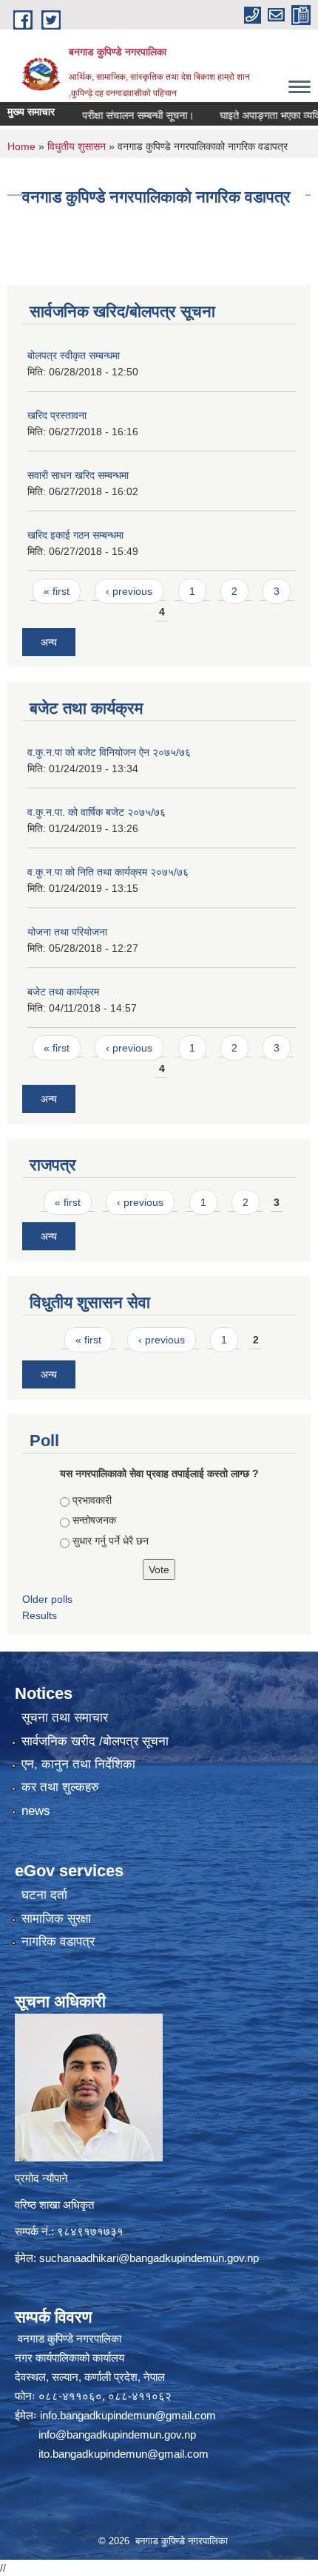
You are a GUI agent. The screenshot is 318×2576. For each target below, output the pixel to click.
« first (57, 591)
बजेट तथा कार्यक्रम (63, 992)
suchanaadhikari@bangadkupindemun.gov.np (149, 2258)
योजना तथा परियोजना (67, 932)
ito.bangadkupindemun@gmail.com (124, 2454)
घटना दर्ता (44, 1895)
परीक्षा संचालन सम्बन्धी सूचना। (116, 115)
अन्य (49, 642)
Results (40, 1615)
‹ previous (129, 591)
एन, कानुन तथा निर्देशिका (78, 1764)
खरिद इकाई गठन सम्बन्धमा (75, 535)
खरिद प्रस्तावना (57, 415)
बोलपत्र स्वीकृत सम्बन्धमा (74, 355)
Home (21, 146)
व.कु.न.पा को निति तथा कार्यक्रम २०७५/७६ (108, 872)
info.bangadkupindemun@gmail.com (128, 2415)
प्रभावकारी (92, 1500)
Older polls (47, 1599)
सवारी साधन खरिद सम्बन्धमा (78, 475)
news (36, 1811)
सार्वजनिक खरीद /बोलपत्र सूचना (95, 1741)
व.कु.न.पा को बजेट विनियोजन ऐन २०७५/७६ (109, 752)
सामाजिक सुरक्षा (56, 1919)
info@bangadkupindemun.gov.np (117, 2434)
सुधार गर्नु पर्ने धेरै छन (111, 1541)
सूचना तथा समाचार (65, 1718)
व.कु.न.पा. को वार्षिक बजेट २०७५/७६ (97, 812)
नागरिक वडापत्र (58, 1942)
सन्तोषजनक (94, 1520)
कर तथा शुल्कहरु (60, 1787)
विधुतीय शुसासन (77, 146)
